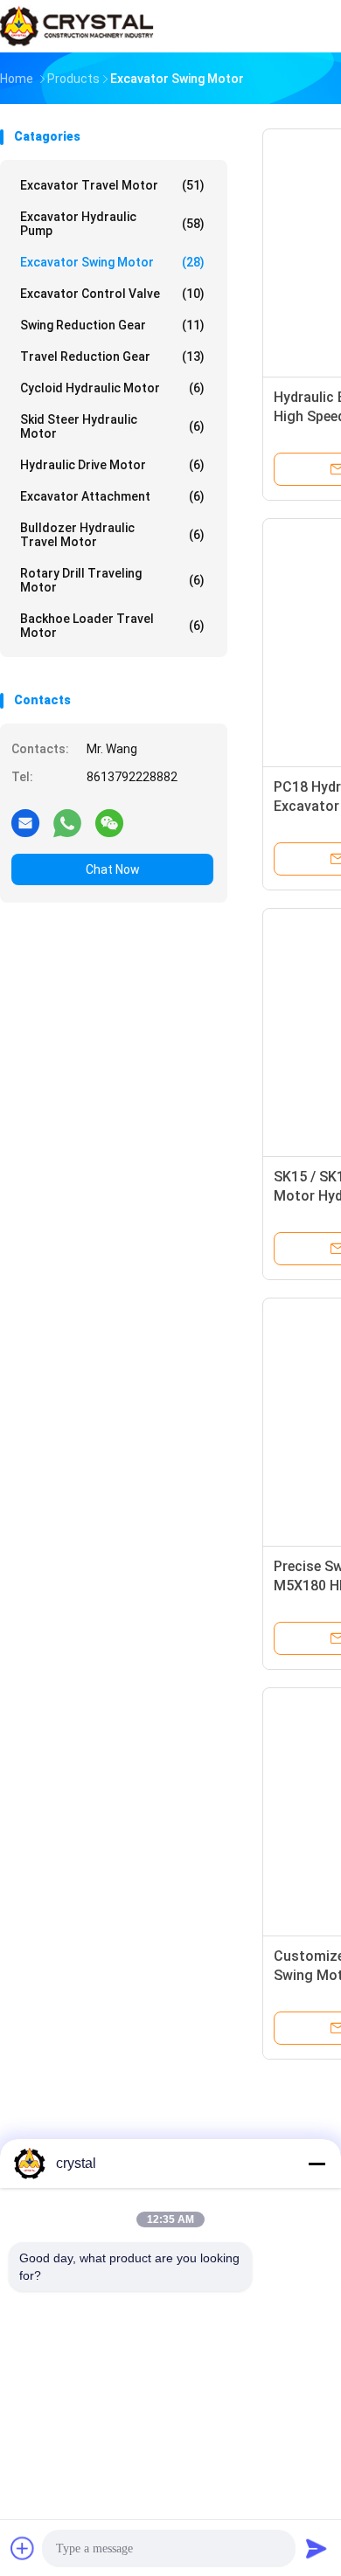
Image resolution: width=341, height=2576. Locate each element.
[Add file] (23, 2548)
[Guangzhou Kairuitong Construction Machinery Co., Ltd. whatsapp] (67, 822)
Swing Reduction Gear (112, 325)
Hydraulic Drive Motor (112, 465)
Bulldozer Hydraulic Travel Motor (112, 535)
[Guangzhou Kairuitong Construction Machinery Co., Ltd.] (77, 26)
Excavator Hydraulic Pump (112, 224)
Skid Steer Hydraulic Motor (112, 426)
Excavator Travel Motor (112, 185)
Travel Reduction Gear (112, 357)
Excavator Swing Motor (112, 262)
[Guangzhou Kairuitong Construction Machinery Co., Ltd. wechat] (109, 822)
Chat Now (113, 869)
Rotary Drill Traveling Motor (112, 580)
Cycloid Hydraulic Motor (112, 388)
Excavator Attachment (112, 496)
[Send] (317, 2548)
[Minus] (317, 2164)
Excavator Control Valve (112, 294)
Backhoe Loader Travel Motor (112, 626)
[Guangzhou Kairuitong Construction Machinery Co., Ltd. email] (25, 822)
